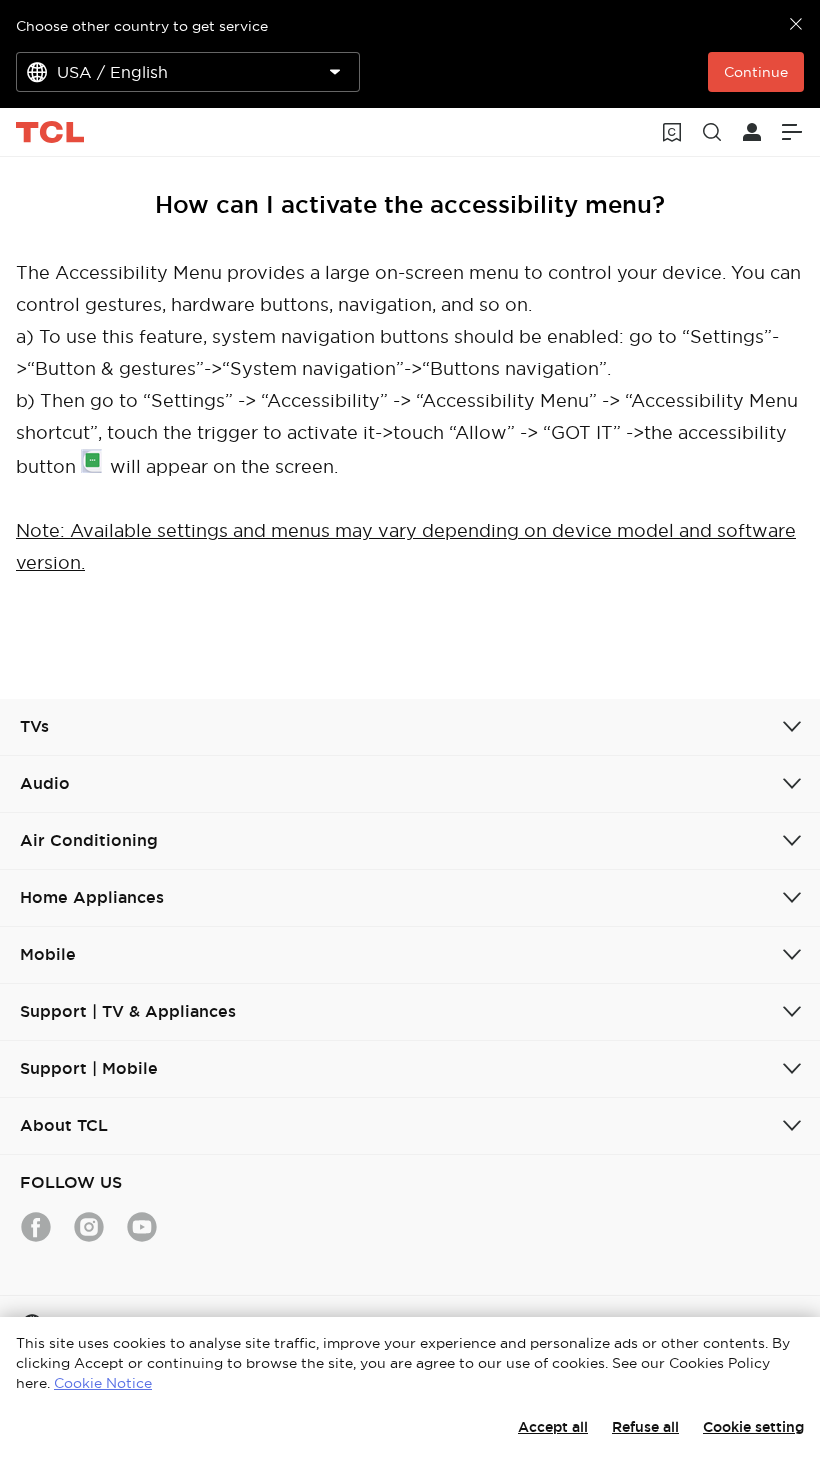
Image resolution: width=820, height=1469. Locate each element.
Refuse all (645, 1427)
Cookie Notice (103, 1383)
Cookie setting (753, 1427)
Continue (756, 72)
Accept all (553, 1427)
